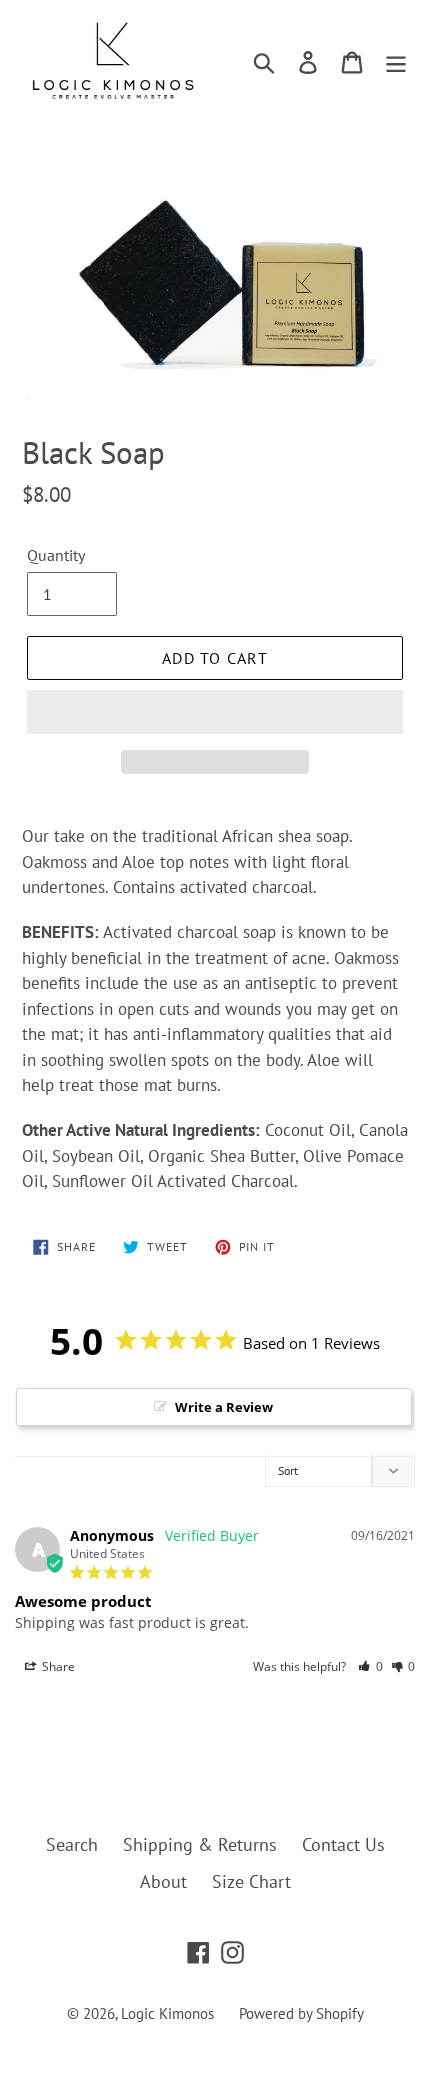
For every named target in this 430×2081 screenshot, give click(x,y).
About (163, 1881)
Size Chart (251, 1881)
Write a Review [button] (224, 1407)
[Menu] (396, 60)
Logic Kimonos (167, 2013)
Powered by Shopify (301, 2013)
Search (72, 1844)
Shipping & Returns (200, 1844)
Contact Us (343, 1844)
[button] (215, 712)
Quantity (56, 555)
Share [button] (57, 1666)
